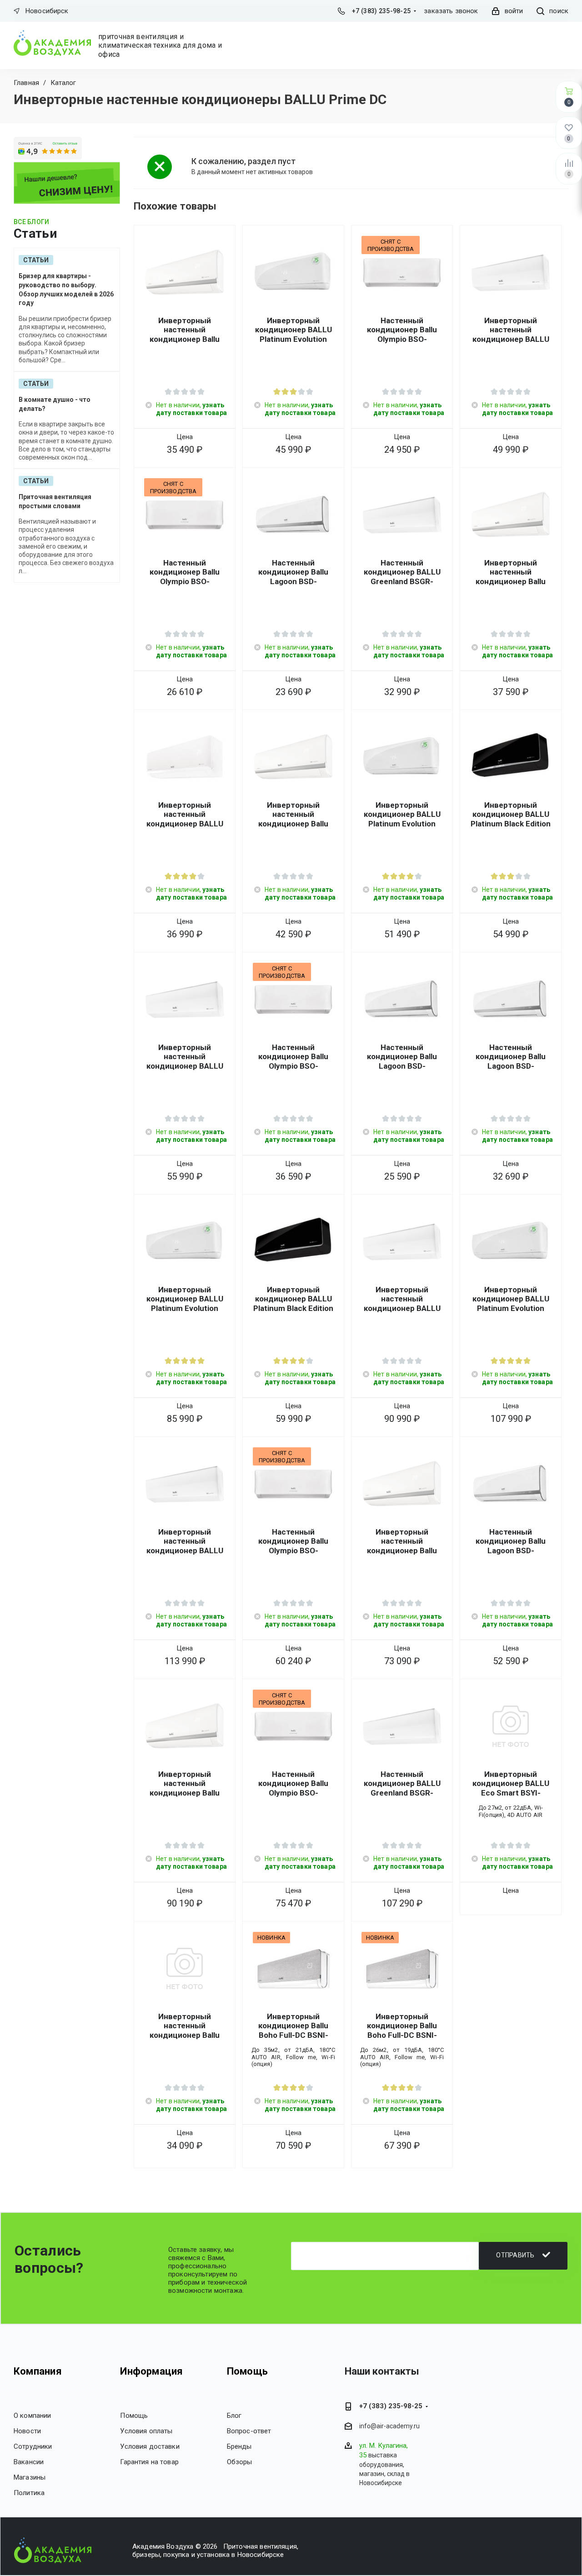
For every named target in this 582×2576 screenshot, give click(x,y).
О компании (33, 2416)
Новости (27, 2431)
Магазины (30, 2477)
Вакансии (29, 2462)
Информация (151, 2371)
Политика (29, 2493)
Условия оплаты (146, 2431)
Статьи (36, 260)
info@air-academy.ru (389, 2426)
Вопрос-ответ (249, 2431)
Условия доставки (150, 2446)
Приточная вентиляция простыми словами (55, 501)
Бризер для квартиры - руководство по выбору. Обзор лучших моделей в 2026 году (66, 289)
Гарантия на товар (149, 2462)
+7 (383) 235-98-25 (381, 11)
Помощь (134, 2416)
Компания (38, 2371)
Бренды (239, 2446)
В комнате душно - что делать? (55, 404)
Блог (234, 2416)
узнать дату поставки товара (191, 409)
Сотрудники (33, 2446)
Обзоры (240, 2462)
